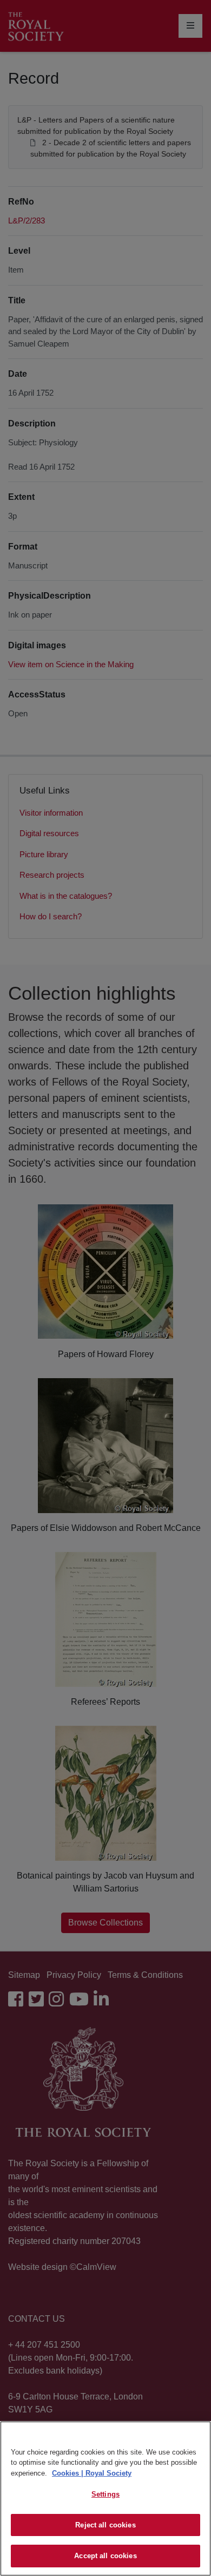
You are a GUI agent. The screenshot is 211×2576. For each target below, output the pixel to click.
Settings (105, 2494)
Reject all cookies (105, 2525)
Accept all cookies (105, 2556)
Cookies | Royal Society (92, 2473)
